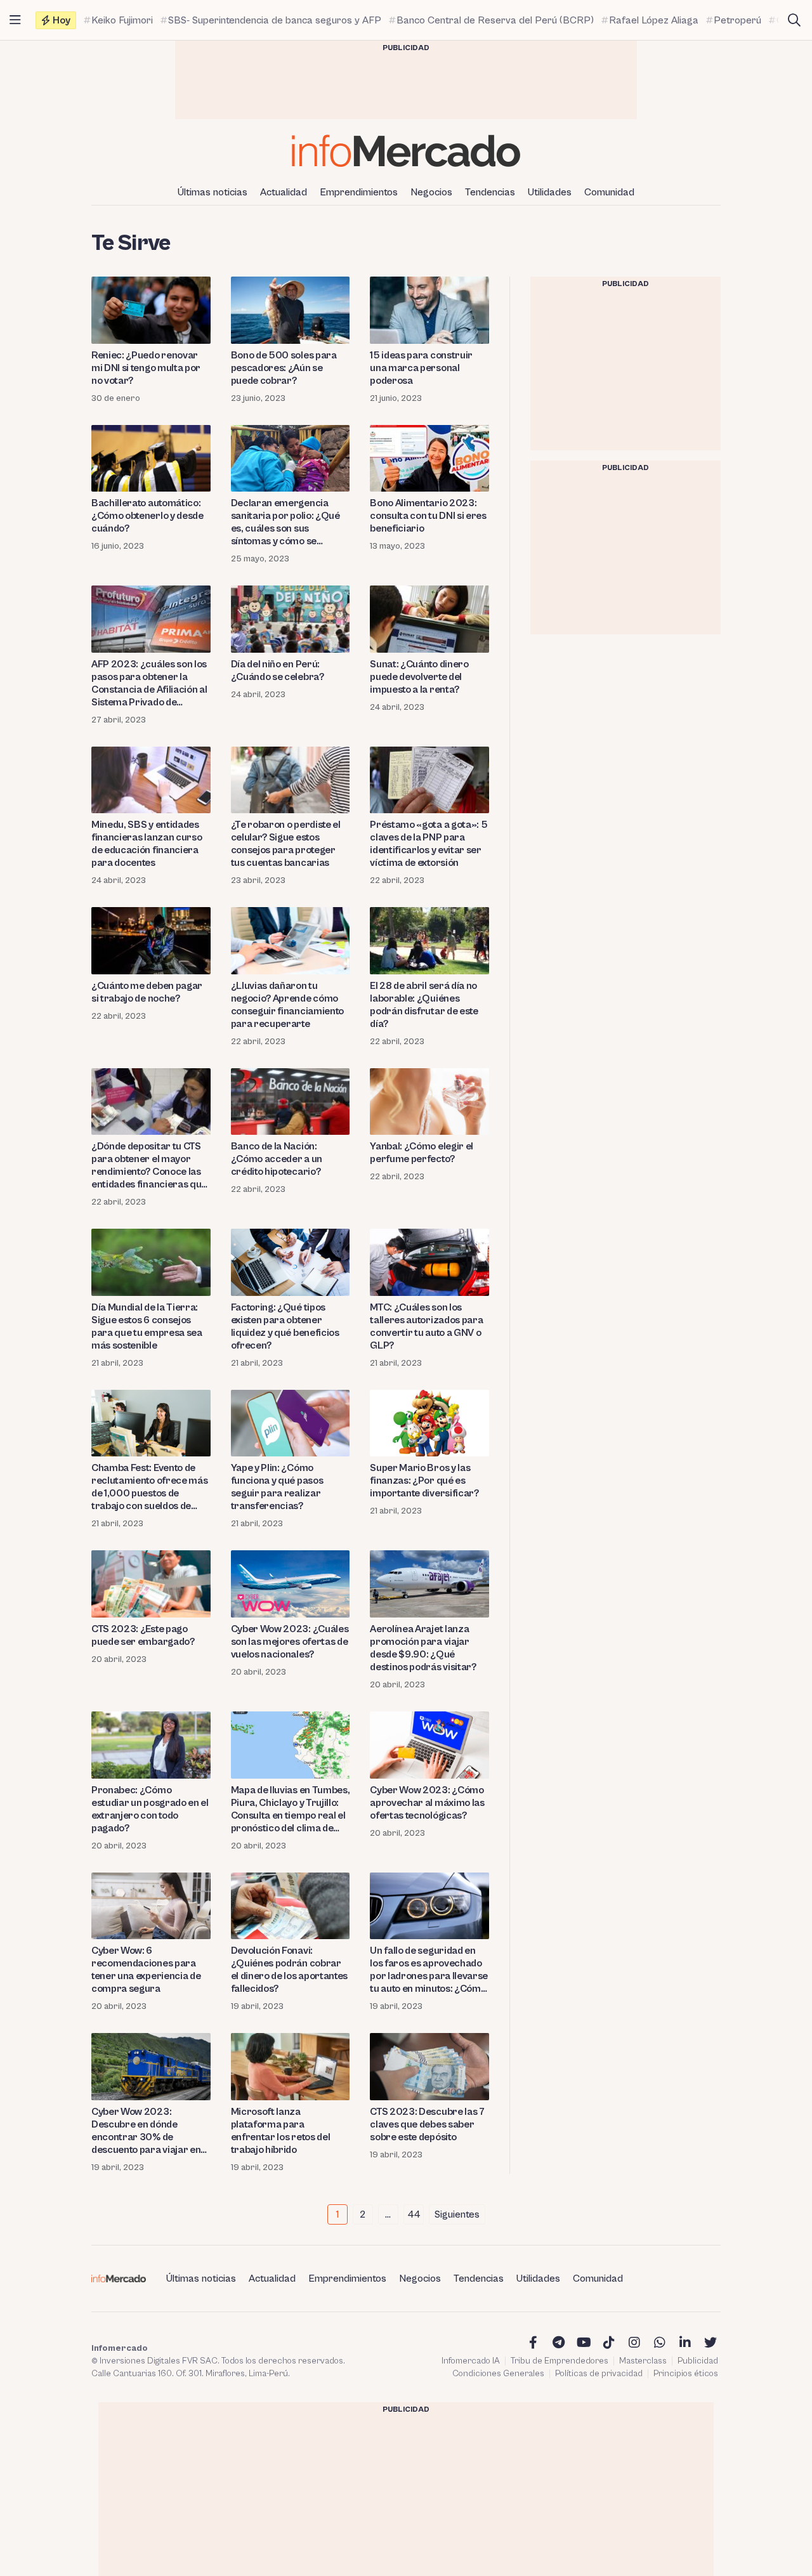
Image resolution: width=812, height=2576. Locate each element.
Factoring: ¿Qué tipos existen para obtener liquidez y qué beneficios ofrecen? (285, 1326)
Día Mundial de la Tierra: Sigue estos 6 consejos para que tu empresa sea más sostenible (147, 1326)
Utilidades (550, 192)
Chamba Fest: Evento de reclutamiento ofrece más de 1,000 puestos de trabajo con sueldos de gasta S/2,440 (149, 1487)
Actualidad (284, 192)
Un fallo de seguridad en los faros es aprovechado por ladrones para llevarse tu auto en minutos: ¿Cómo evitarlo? (429, 1970)
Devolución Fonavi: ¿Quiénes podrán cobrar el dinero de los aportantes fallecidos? (289, 1970)
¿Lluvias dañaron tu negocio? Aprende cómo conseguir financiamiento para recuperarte (287, 1005)
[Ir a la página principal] (406, 151)
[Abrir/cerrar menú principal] (15, 20)
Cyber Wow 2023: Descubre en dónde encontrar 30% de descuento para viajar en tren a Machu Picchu (146, 2131)
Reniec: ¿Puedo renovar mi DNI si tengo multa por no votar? (146, 368)
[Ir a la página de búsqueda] (794, 20)
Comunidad (609, 192)
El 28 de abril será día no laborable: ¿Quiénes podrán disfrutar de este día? (424, 1005)
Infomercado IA (471, 2361)
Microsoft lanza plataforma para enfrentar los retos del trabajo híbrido (281, 2131)
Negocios (431, 192)
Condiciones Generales (498, 2374)
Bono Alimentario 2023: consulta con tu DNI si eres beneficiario (428, 516)
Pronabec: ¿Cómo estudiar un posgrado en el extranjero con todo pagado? (150, 1809)
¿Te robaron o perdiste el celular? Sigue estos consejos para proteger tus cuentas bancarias (286, 844)
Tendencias (490, 192)
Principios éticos (686, 2374)
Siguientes (457, 2214)
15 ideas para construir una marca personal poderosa (421, 368)
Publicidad (698, 2361)
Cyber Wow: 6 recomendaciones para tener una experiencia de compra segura (146, 1970)
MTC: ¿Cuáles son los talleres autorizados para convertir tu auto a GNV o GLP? (426, 1326)
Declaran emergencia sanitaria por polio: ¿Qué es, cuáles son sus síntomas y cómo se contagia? (285, 522)
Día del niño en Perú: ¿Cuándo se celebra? (278, 670)
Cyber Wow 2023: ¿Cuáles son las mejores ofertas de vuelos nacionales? (290, 1642)
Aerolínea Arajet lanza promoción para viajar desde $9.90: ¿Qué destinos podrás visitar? (423, 1648)
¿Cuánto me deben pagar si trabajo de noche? (147, 992)
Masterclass (643, 2361)
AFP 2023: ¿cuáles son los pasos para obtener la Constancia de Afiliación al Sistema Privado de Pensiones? (149, 683)
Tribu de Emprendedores (560, 2361)
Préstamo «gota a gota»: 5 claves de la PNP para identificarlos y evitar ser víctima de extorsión (429, 844)
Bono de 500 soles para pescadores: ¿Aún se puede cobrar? (284, 368)
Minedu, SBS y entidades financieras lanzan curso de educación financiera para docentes (147, 844)
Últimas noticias (213, 192)
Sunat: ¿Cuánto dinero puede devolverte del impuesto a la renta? (419, 677)
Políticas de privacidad (599, 2374)
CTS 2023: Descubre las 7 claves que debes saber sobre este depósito (427, 2124)
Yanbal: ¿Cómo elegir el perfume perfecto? (422, 1153)
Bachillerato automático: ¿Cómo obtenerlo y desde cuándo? (147, 516)
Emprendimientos (359, 192)
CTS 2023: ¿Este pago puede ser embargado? (143, 1635)
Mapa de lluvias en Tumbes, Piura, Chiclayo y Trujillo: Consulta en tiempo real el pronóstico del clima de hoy (291, 1809)
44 (414, 2214)
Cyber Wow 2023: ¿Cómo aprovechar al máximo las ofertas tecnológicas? (427, 1803)
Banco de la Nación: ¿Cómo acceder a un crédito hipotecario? (277, 1159)
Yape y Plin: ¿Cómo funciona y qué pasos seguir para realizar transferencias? (277, 1487)
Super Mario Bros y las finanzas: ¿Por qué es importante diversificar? (424, 1481)
